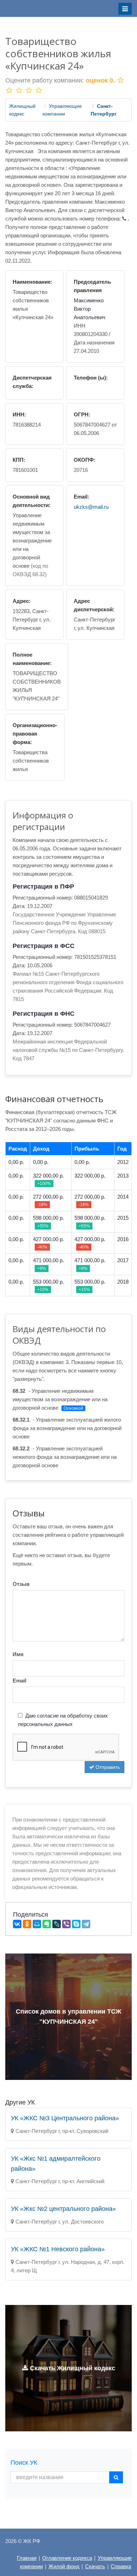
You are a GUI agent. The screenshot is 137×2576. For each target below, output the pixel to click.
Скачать (95, 2566)
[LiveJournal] (57, 1924)
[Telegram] (86, 1924)
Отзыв (21, 1584)
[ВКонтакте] (17, 1924)
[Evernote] (47, 1924)
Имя (18, 1654)
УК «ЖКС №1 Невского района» (58, 2249)
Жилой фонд (64, 2566)
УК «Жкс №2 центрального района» (63, 2209)
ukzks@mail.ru (91, 507)
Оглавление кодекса (67, 2558)
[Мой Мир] (37, 1924)
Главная (27, 2558)
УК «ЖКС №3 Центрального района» (65, 2118)
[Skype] (76, 1924)
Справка (121, 2566)
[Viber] (66, 1924)
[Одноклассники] (27, 1924)
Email (19, 1681)
